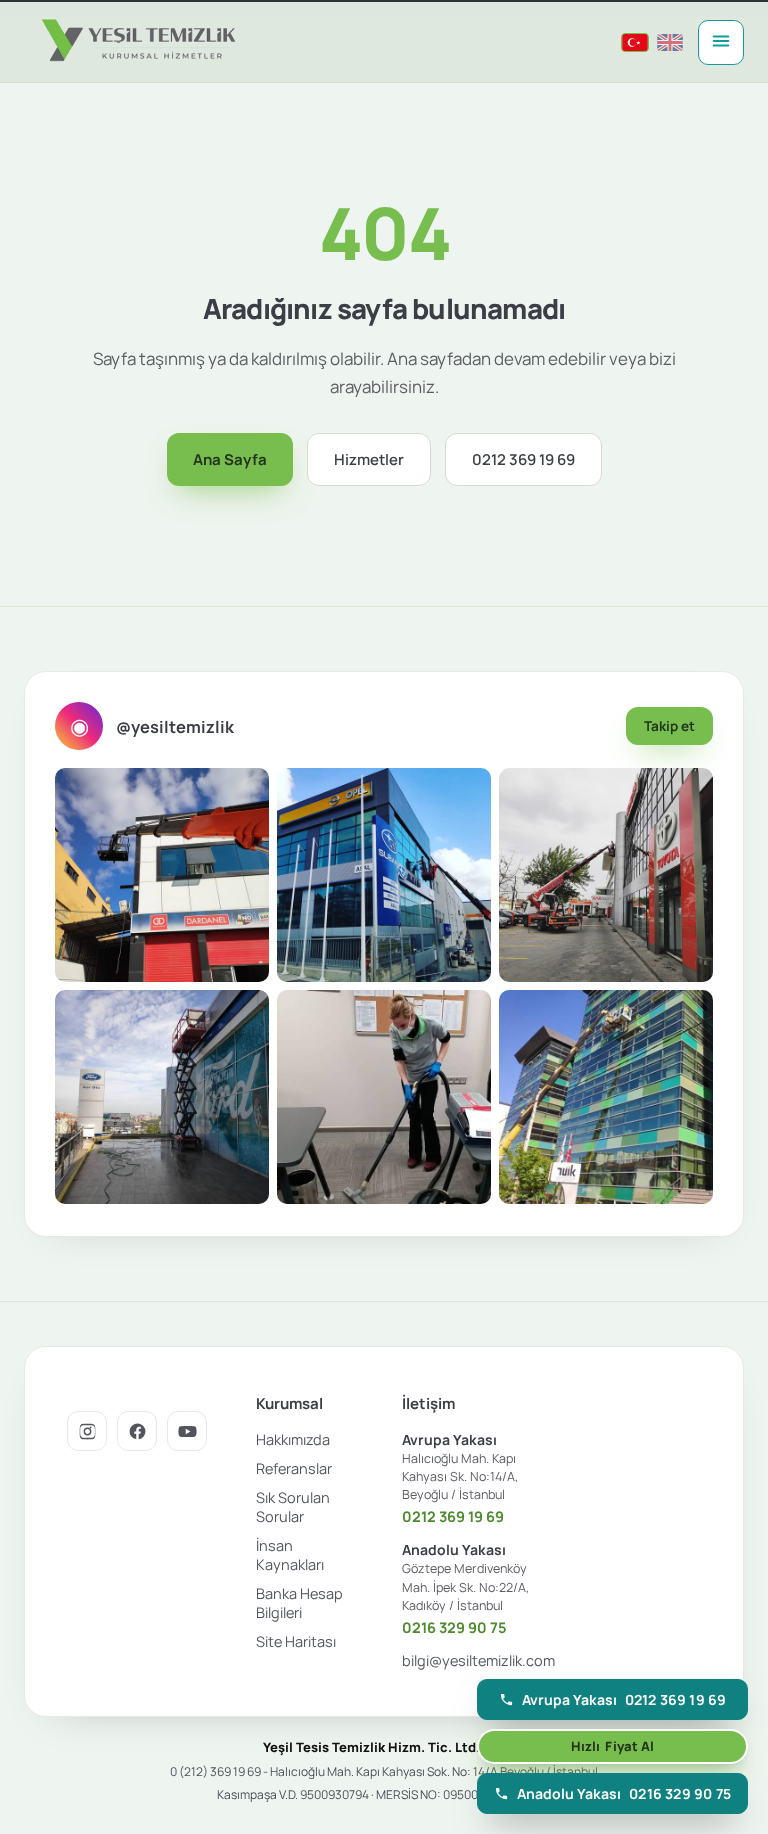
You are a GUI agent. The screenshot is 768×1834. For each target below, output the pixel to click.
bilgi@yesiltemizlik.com (478, 1660)
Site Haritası (296, 1641)
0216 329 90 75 (454, 1627)
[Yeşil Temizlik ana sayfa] (136, 42)
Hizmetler (369, 459)
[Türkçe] (635, 42)
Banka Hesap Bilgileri (299, 1603)
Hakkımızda (293, 1439)
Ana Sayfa (230, 459)
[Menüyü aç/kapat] (721, 42)
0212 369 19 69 (523, 459)
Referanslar (294, 1468)
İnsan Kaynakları (290, 1555)
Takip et (669, 726)
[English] (670, 42)
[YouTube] (187, 1431)
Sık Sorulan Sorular (293, 1507)
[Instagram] (87, 1431)
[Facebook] (137, 1431)
